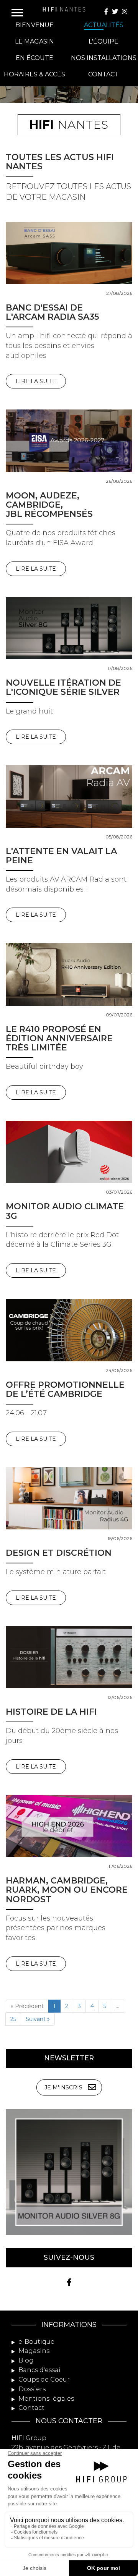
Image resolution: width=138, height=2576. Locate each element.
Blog (25, 2360)
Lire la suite (36, 381)
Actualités (104, 25)
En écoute (34, 58)
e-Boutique (36, 2342)
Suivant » (38, 2019)
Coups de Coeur (43, 2379)
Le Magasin (34, 41)
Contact (103, 74)
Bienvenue (34, 25)
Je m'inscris (63, 2087)
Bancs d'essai (39, 2370)
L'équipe (103, 41)
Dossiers (31, 2389)
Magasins (33, 2351)
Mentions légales (45, 2399)
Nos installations (104, 58)
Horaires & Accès (34, 74)
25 (13, 2019)
